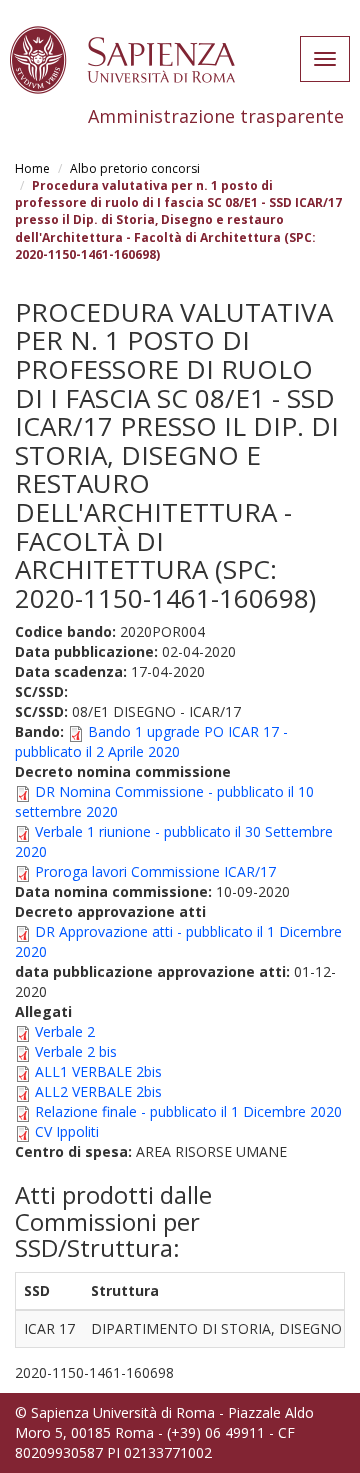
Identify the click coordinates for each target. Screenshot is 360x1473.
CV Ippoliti (67, 1131)
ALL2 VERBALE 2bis (98, 1091)
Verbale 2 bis (76, 1051)
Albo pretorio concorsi (135, 168)
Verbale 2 (65, 1031)
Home (32, 168)
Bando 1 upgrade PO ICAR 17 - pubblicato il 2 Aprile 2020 (151, 741)
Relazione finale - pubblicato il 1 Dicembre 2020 (188, 1111)
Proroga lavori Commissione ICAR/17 (155, 871)
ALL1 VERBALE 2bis (98, 1071)
